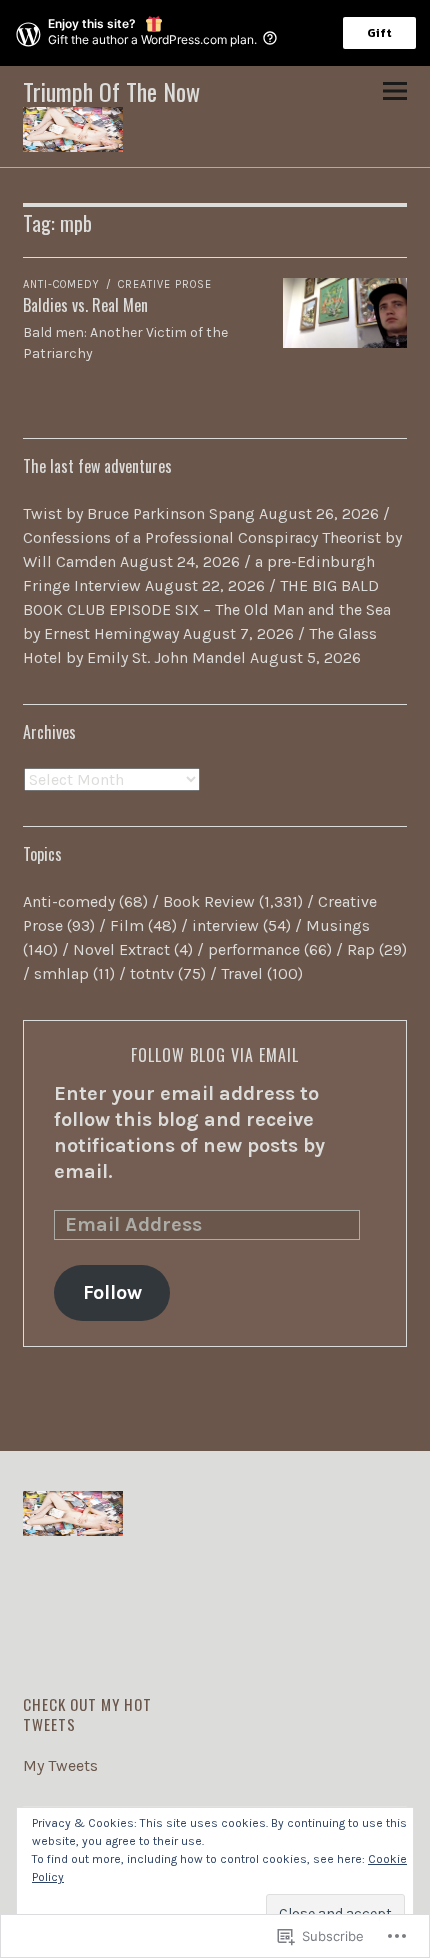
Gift (379, 33)
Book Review (209, 901)
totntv (152, 973)
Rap (361, 949)
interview (225, 925)
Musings (338, 925)
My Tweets (60, 1765)
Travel (242, 973)
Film (127, 925)
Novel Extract (121, 949)
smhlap (61, 973)
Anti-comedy (61, 284)
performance (254, 949)
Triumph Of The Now (111, 91)
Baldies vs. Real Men (85, 305)
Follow (112, 1292)
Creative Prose (165, 284)
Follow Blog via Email (215, 1055)
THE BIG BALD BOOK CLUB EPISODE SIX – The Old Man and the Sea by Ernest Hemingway (207, 609)
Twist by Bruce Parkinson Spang (139, 513)
